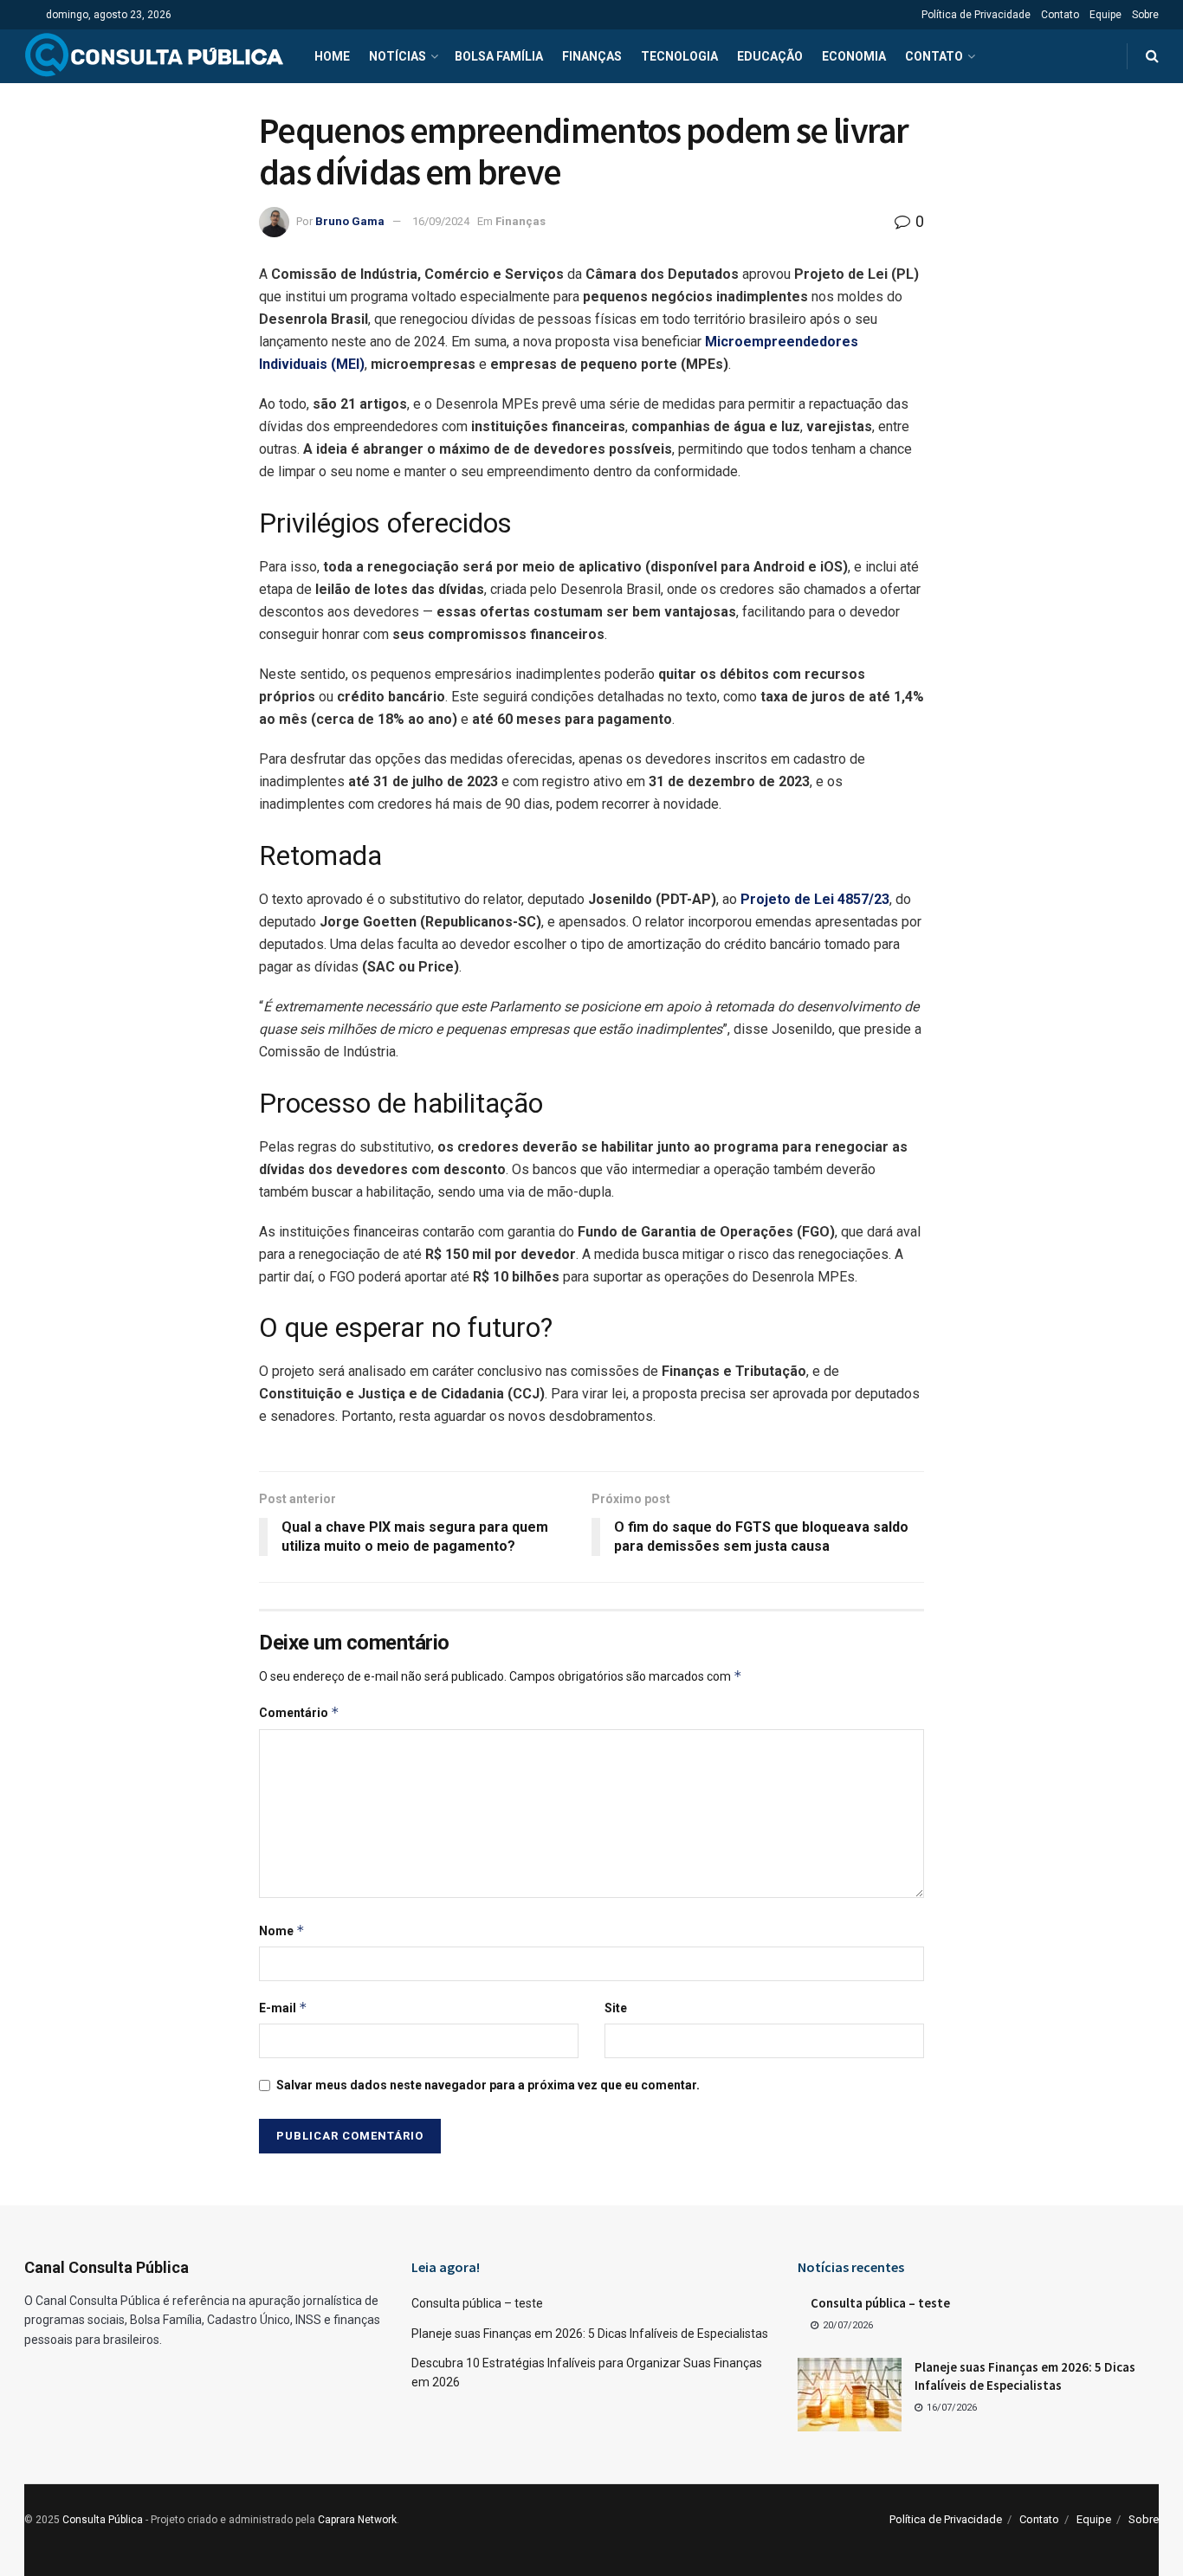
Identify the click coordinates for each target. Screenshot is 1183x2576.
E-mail (283, 2008)
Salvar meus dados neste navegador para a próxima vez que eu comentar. (488, 2085)
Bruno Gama (350, 221)
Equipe (1105, 15)
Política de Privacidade (976, 15)
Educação (770, 56)
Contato (1060, 15)
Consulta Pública (103, 2520)
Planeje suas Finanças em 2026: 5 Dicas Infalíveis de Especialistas (590, 2334)
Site (616, 2008)
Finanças (592, 56)
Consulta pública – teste (477, 2303)
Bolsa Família (499, 56)
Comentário (299, 1712)
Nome (282, 1930)
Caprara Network (357, 2520)
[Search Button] (1152, 56)
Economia (854, 56)
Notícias (398, 56)
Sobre (1145, 15)
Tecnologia (679, 56)
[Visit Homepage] (154, 56)
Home (332, 56)
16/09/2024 (441, 221)
